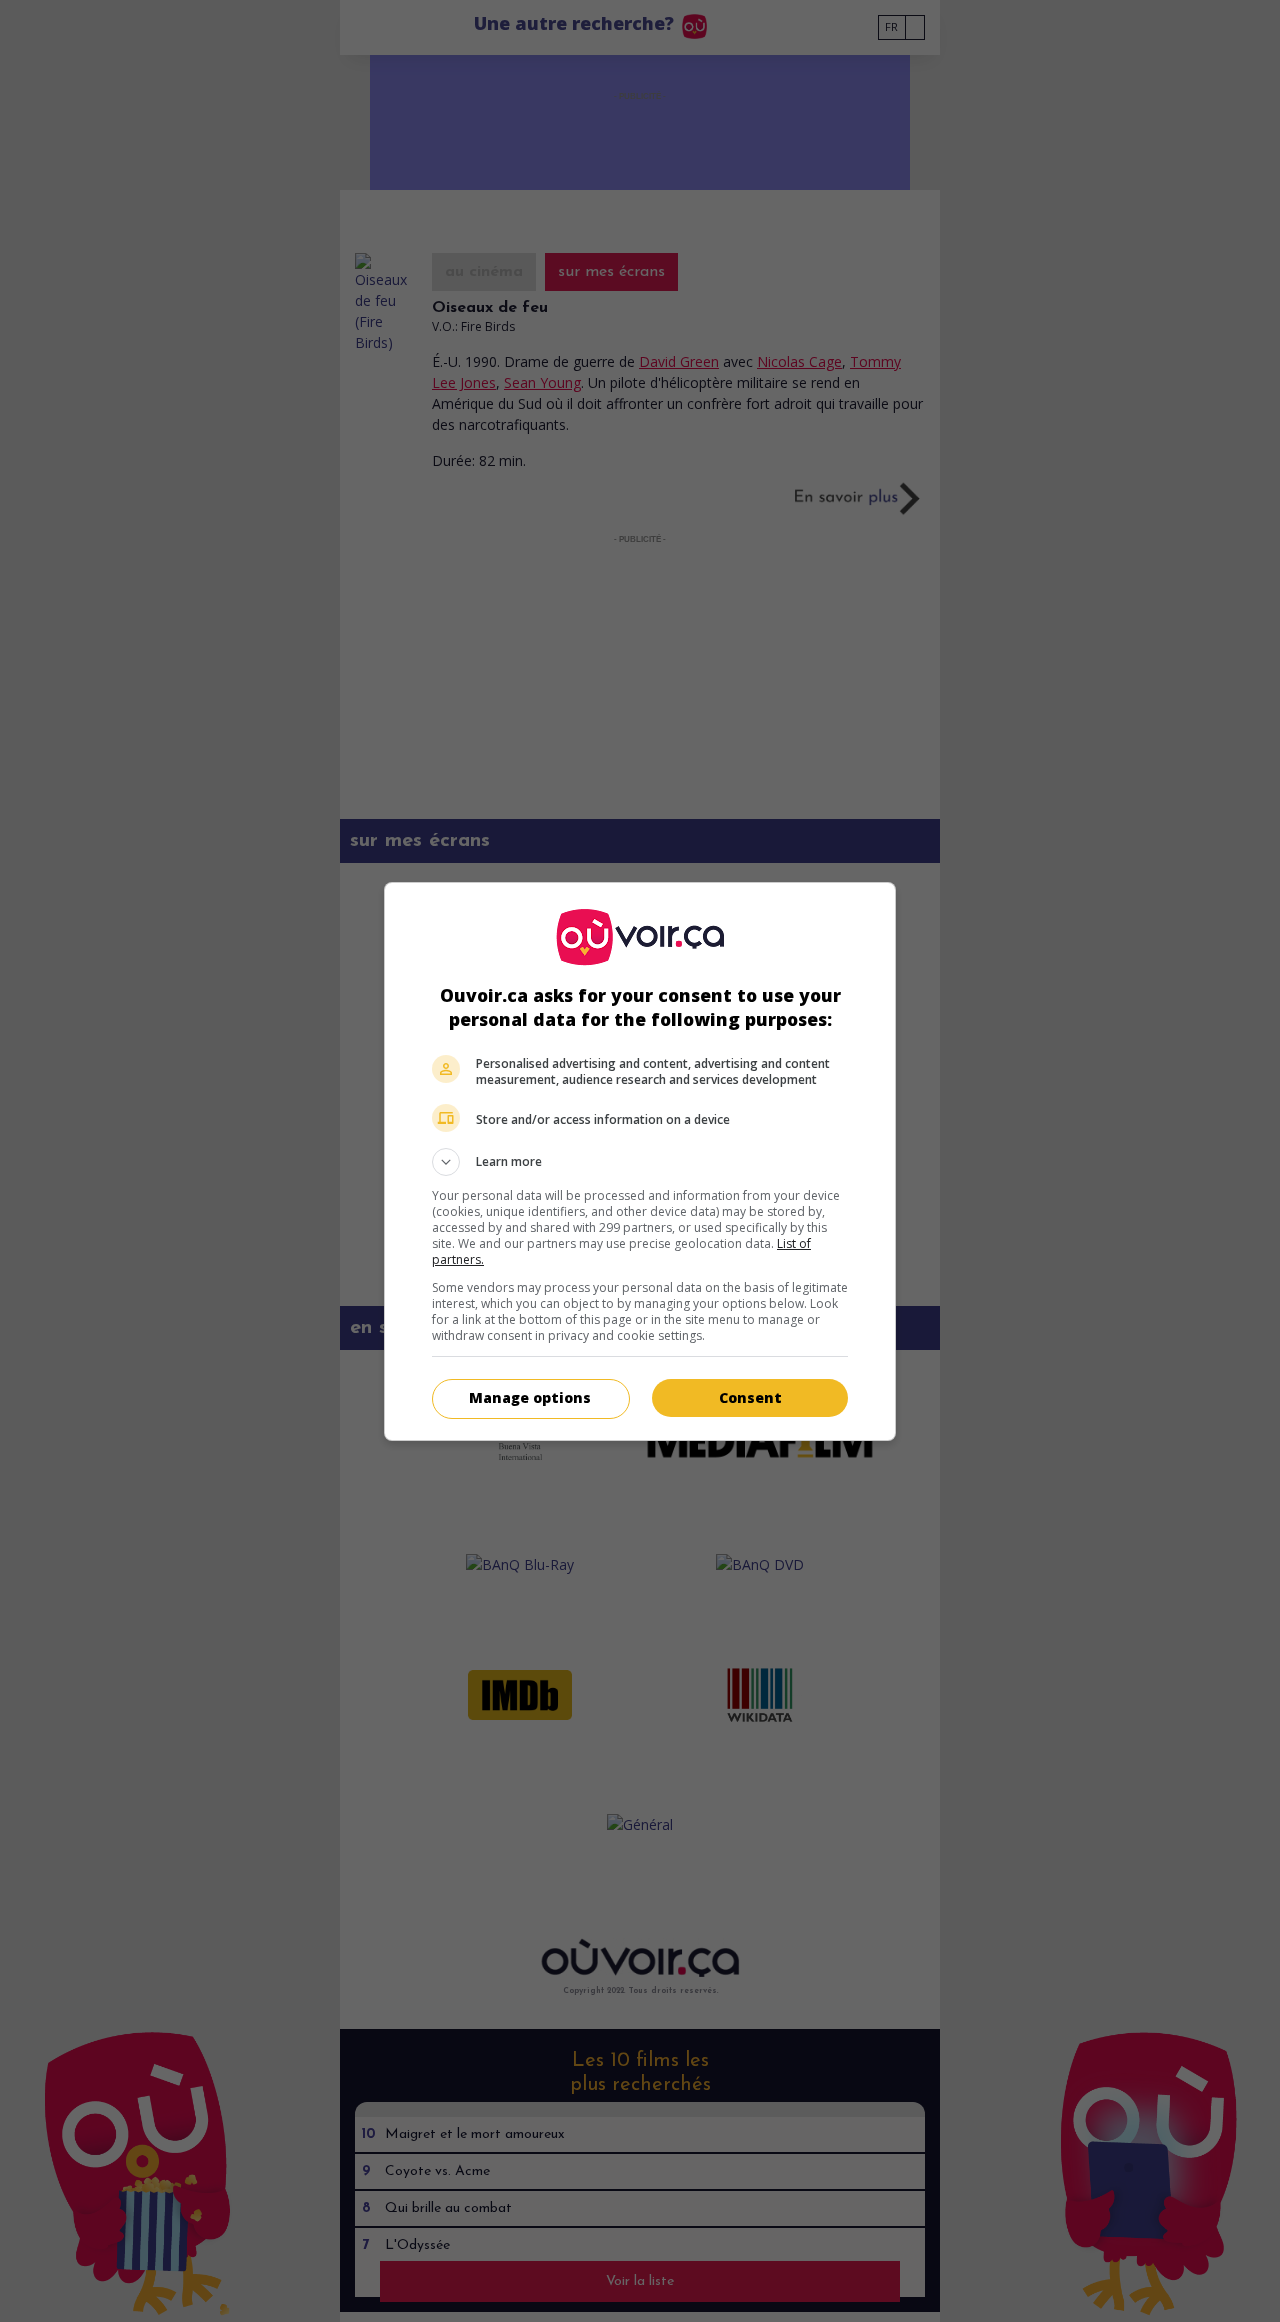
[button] (640, 1162)
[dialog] (640, 1161)
